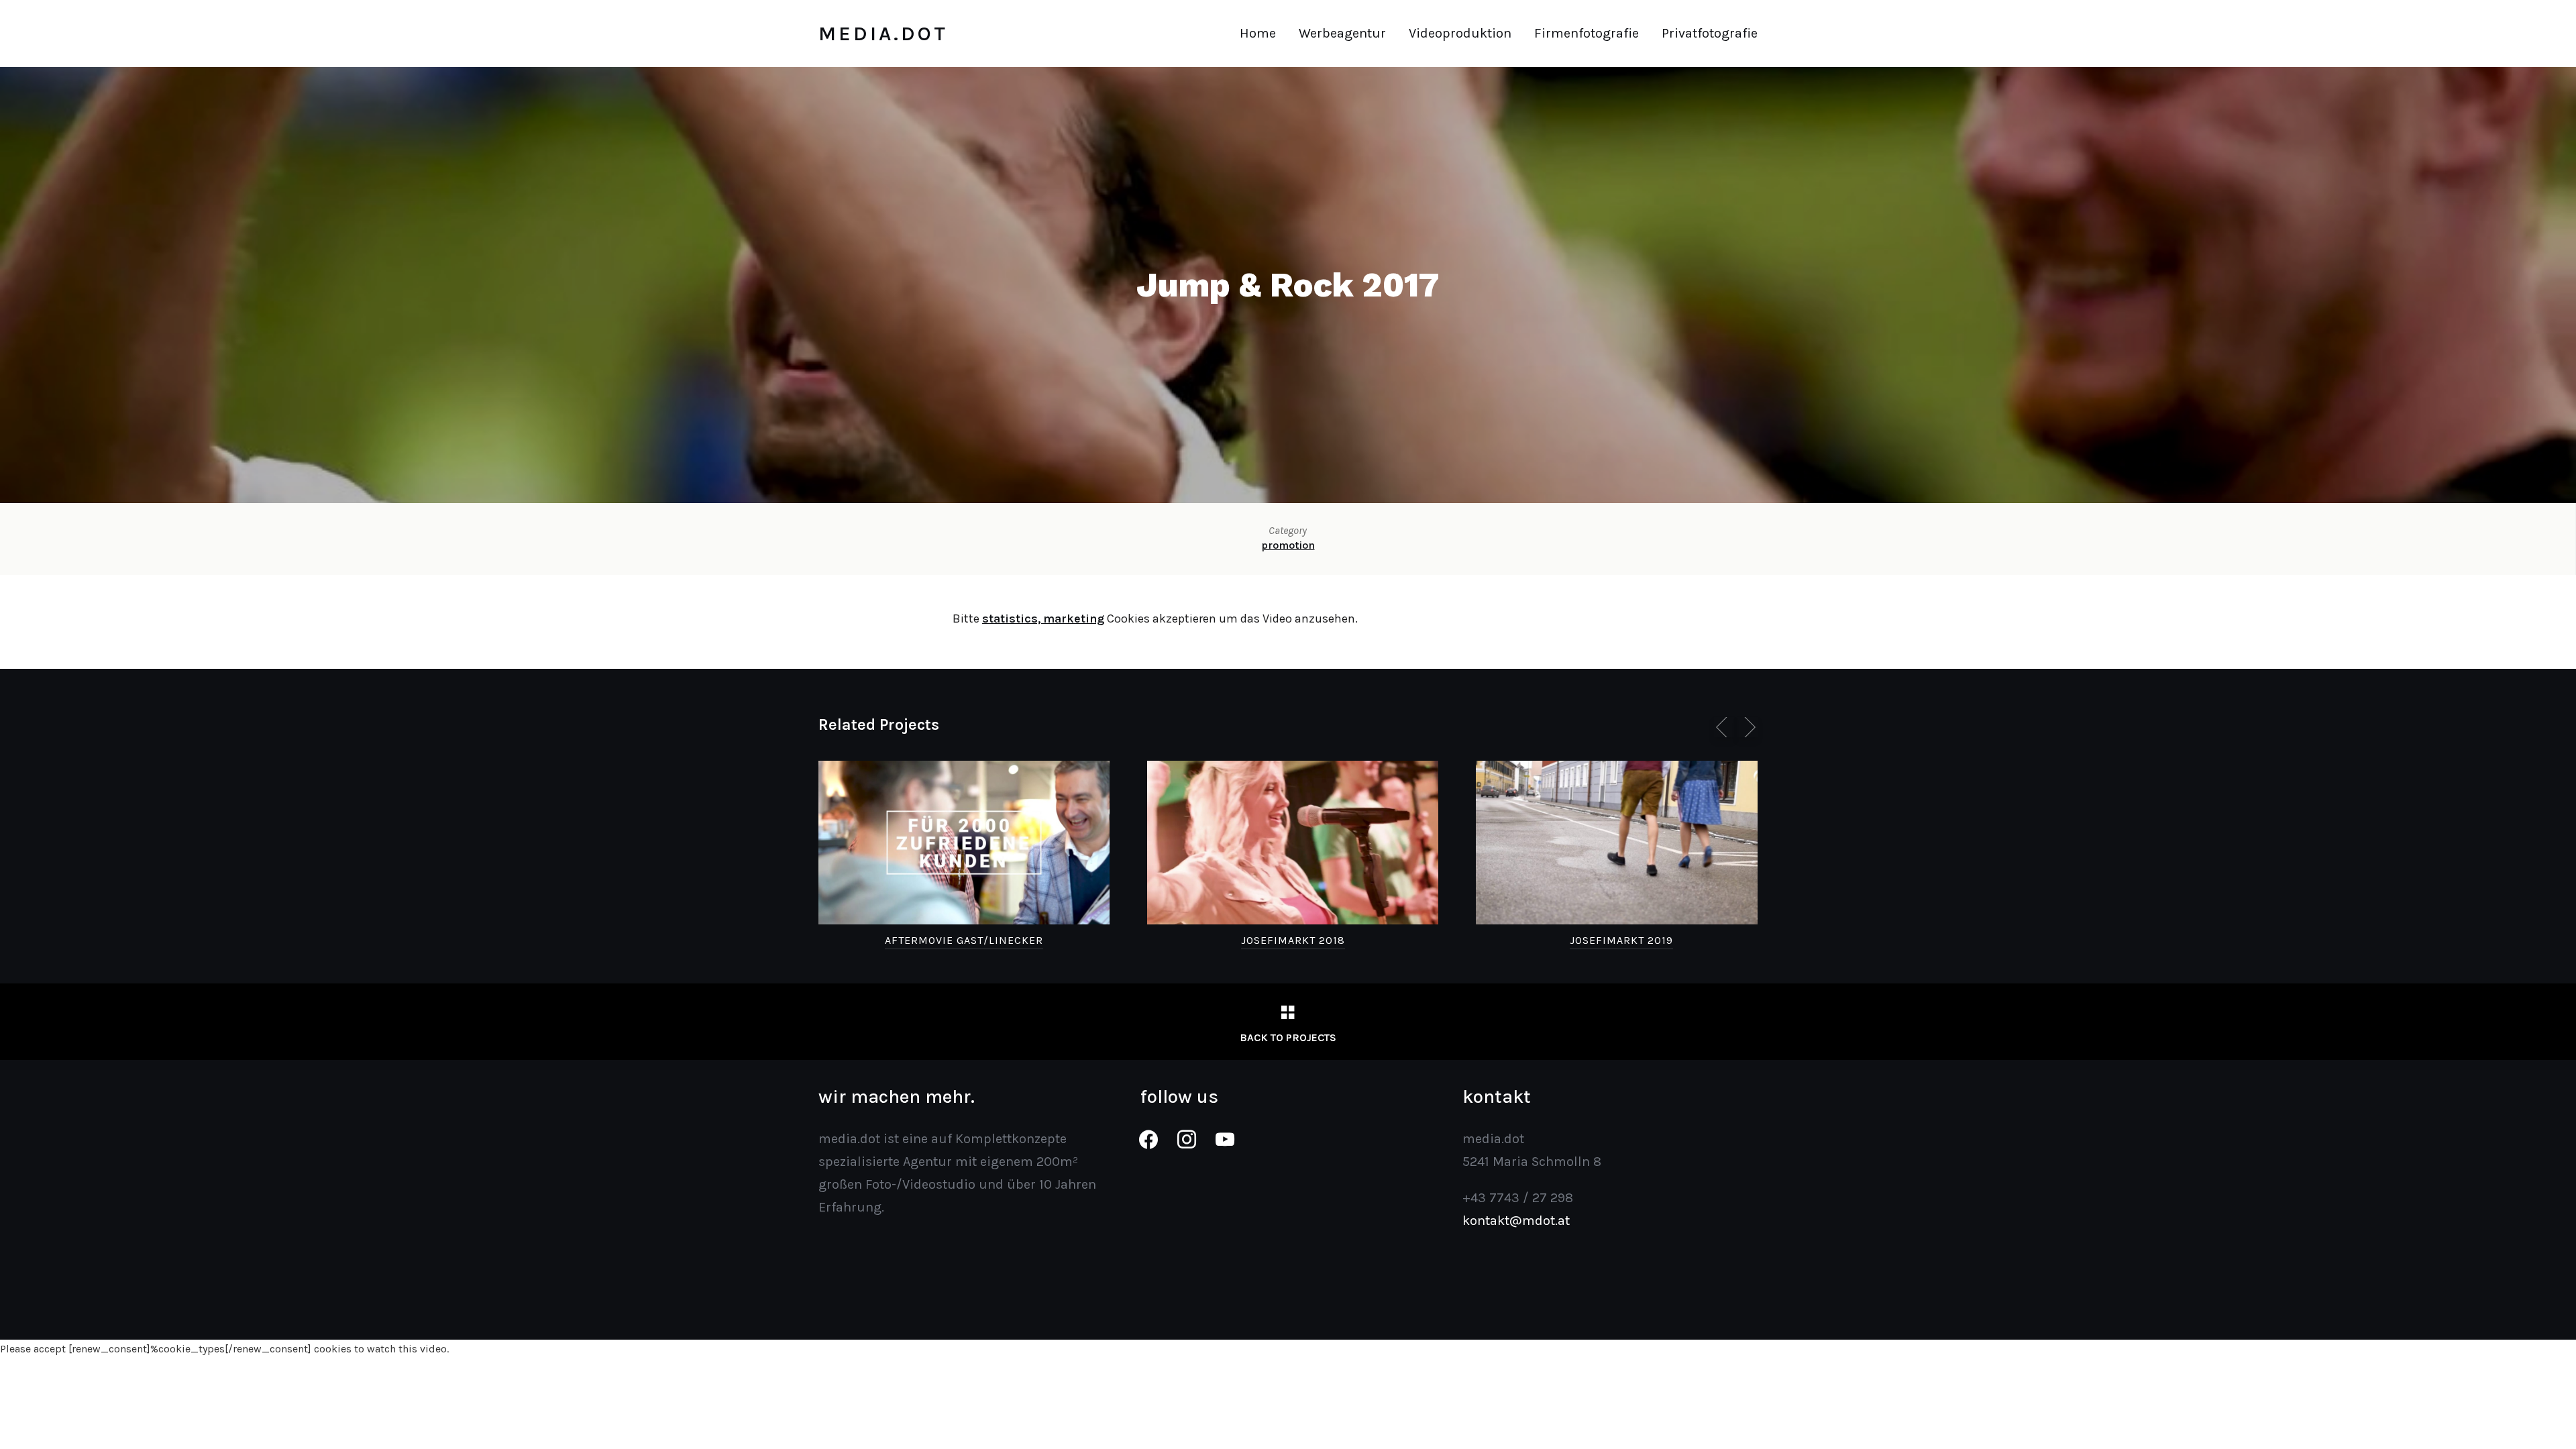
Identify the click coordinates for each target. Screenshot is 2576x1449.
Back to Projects (1288, 1037)
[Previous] (1724, 727)
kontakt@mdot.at (1516, 1221)
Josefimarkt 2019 (1621, 940)
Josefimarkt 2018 (1293, 940)
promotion (1288, 545)
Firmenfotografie (1587, 33)
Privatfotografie (1710, 33)
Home (1258, 33)
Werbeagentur (1342, 33)
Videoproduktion (1460, 33)
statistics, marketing (1043, 619)
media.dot (883, 34)
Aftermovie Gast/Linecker (964, 940)
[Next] (1748, 727)
